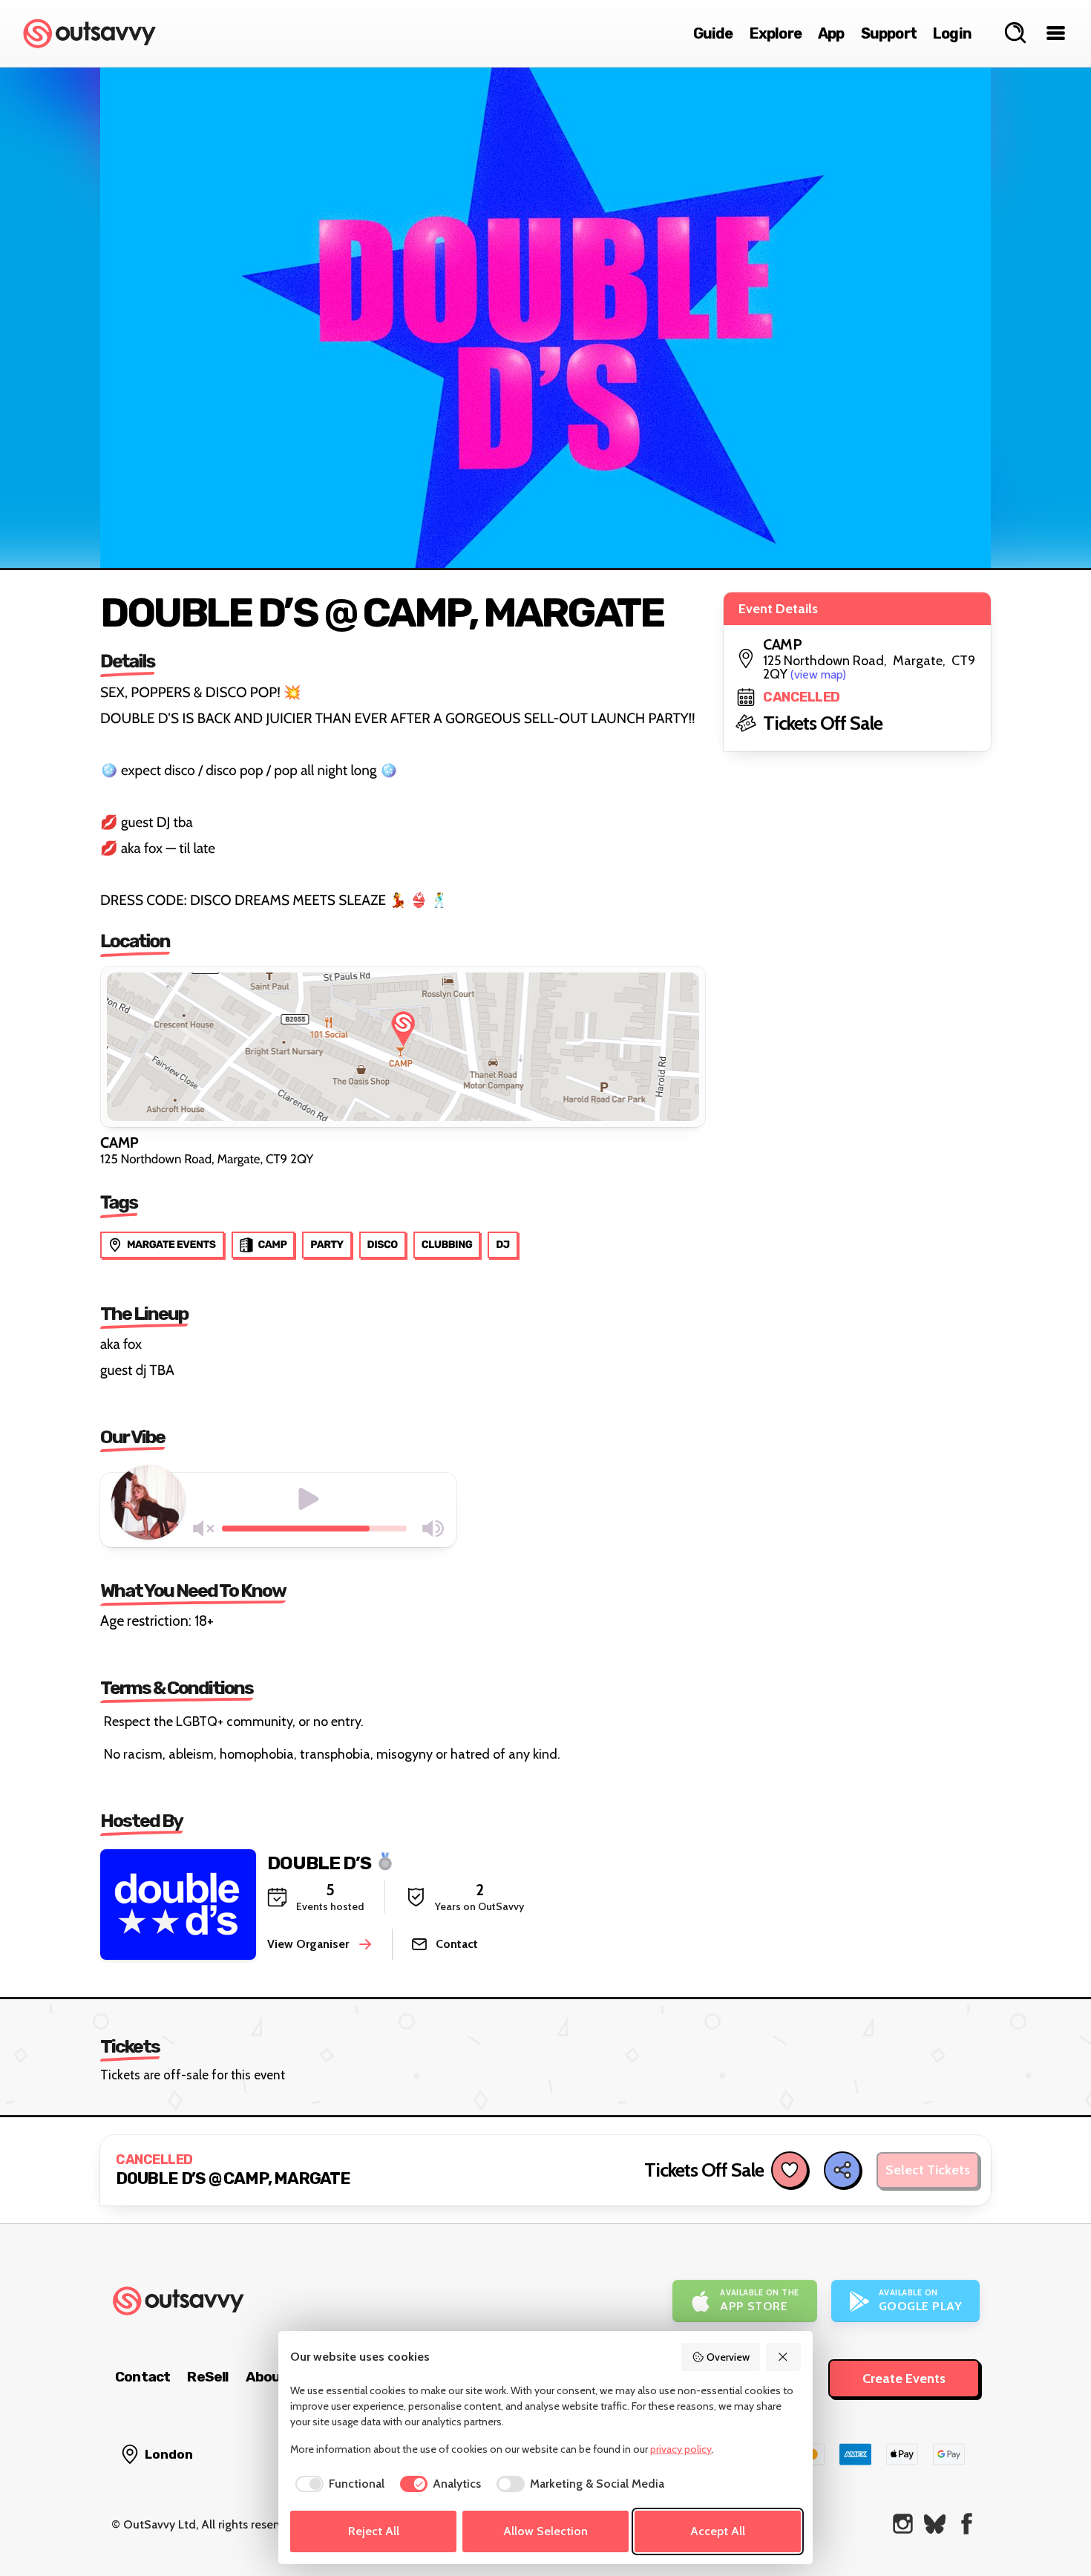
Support (889, 33)
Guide (713, 33)
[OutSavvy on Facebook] (967, 2524)
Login (952, 33)
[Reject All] (784, 2357)
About (266, 2377)
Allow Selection (545, 2531)
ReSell (207, 2377)
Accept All (718, 2531)
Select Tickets (928, 2170)
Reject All (374, 2531)
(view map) (818, 674)
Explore (776, 33)
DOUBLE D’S (319, 1862)
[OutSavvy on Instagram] (903, 2524)
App (831, 33)
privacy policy (681, 2449)
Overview (728, 2357)
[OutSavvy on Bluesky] (935, 2524)
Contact (142, 2377)
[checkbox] (337, 2484)
